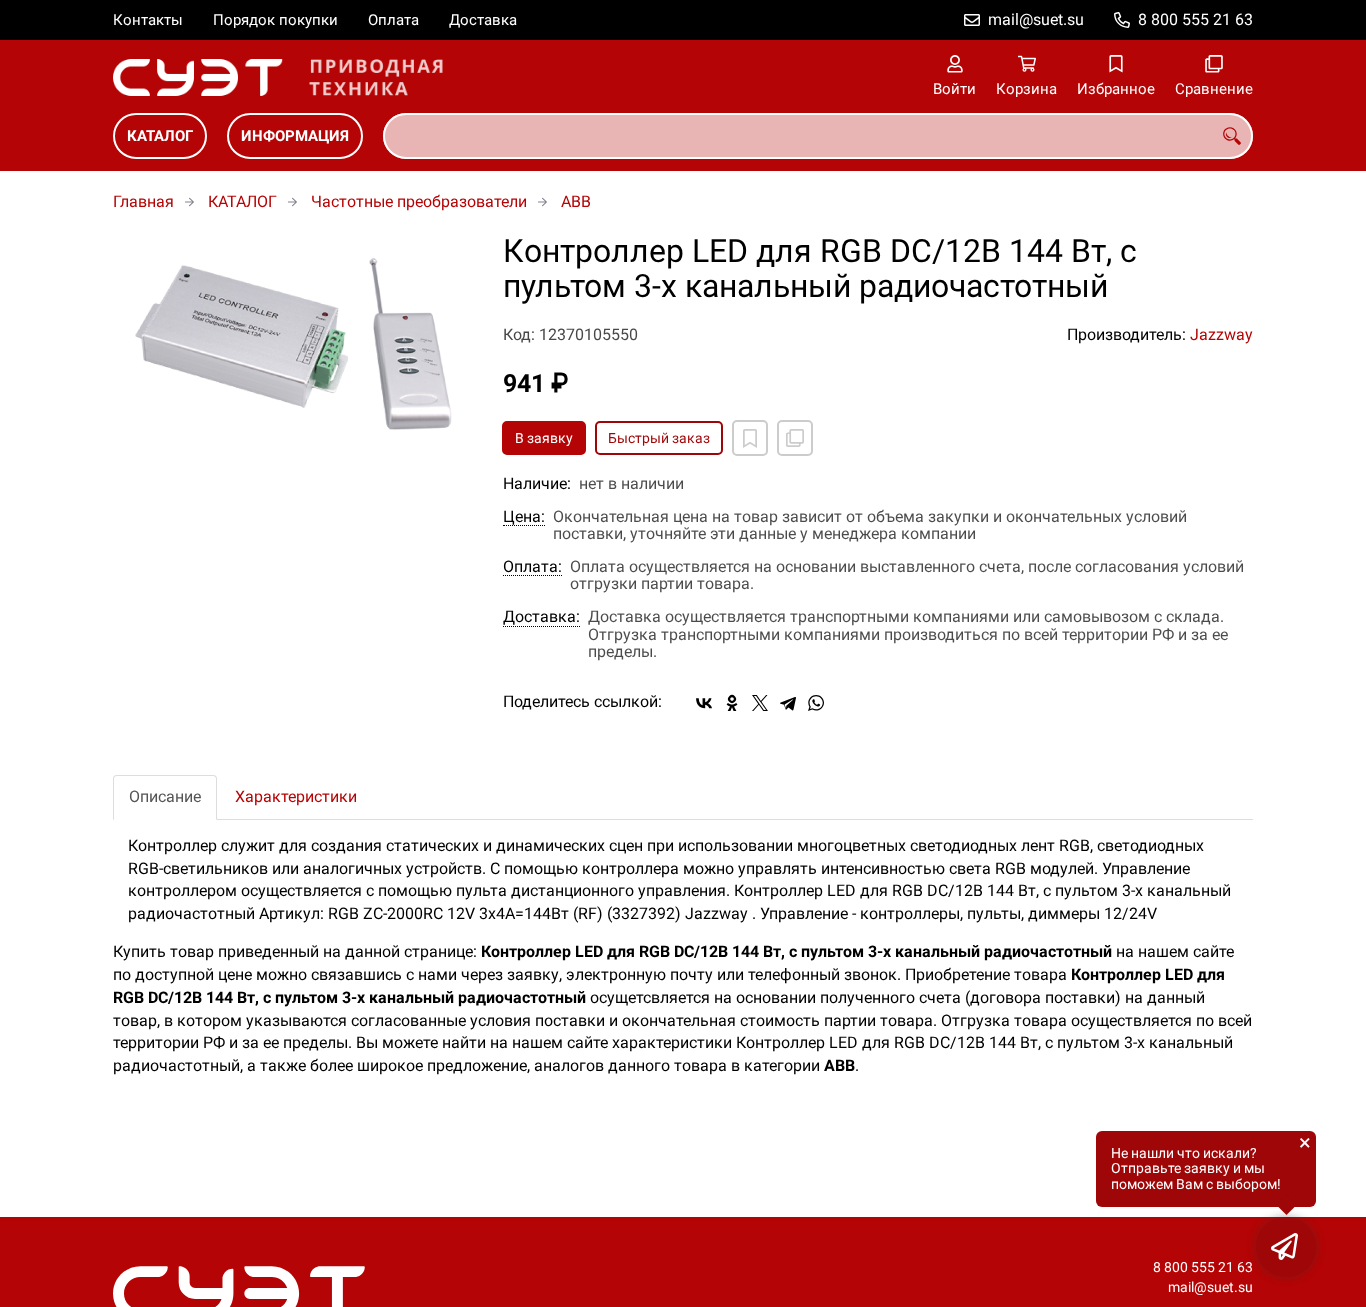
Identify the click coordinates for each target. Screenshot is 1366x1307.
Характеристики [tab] (296, 796)
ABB (576, 201)
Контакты (148, 20)
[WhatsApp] (816, 703)
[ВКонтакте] (704, 703)
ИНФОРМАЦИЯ (295, 136)
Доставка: (541, 617)
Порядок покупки (275, 20)
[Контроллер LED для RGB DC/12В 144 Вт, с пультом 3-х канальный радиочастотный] (293, 340)
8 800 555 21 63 (1195, 19)
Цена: (524, 517)
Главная (143, 201)
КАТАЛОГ (160, 136)
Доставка (483, 20)
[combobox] (818, 136)
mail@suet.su (1036, 19)
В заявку (544, 438)
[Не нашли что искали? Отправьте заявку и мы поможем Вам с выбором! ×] (1286, 1247)
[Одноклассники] (732, 703)
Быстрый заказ (659, 438)
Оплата (393, 20)
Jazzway (1221, 334)
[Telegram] (788, 703)
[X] (760, 703)
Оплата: (532, 567)
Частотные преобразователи (419, 201)
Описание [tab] (165, 796)
